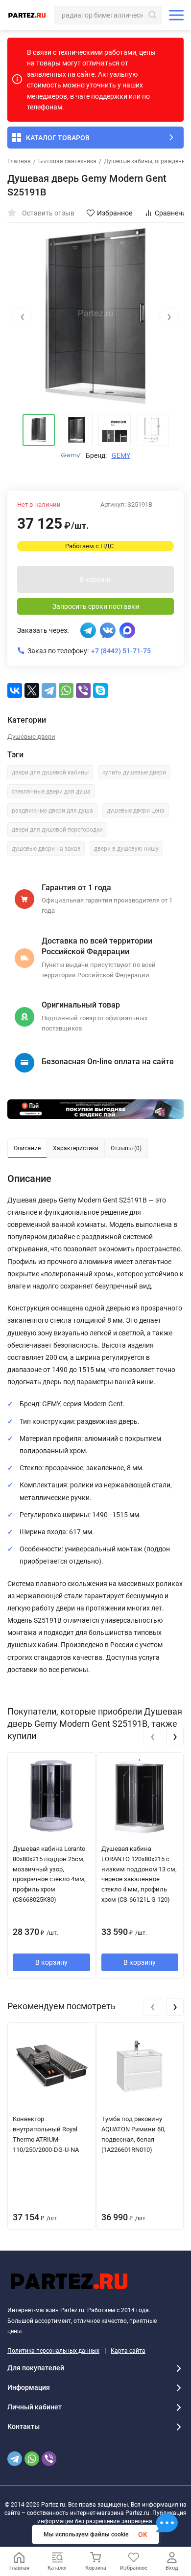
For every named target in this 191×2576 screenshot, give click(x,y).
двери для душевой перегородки (57, 830)
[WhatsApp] (66, 690)
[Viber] (83, 690)
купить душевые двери (134, 773)
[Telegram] (49, 690)
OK (143, 2534)
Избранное (115, 213)
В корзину (95, 580)
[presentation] (22, 317)
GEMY (121, 455)
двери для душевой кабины (50, 773)
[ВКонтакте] (15, 690)
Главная (19, 161)
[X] (32, 690)
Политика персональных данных (53, 2351)
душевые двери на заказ (46, 849)
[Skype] (100, 690)
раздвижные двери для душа (52, 811)
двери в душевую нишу (126, 849)
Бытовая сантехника (67, 161)
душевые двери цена (136, 811)
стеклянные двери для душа (51, 792)
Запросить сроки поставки (96, 606)
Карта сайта (128, 2351)
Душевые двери (31, 737)
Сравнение (172, 213)
